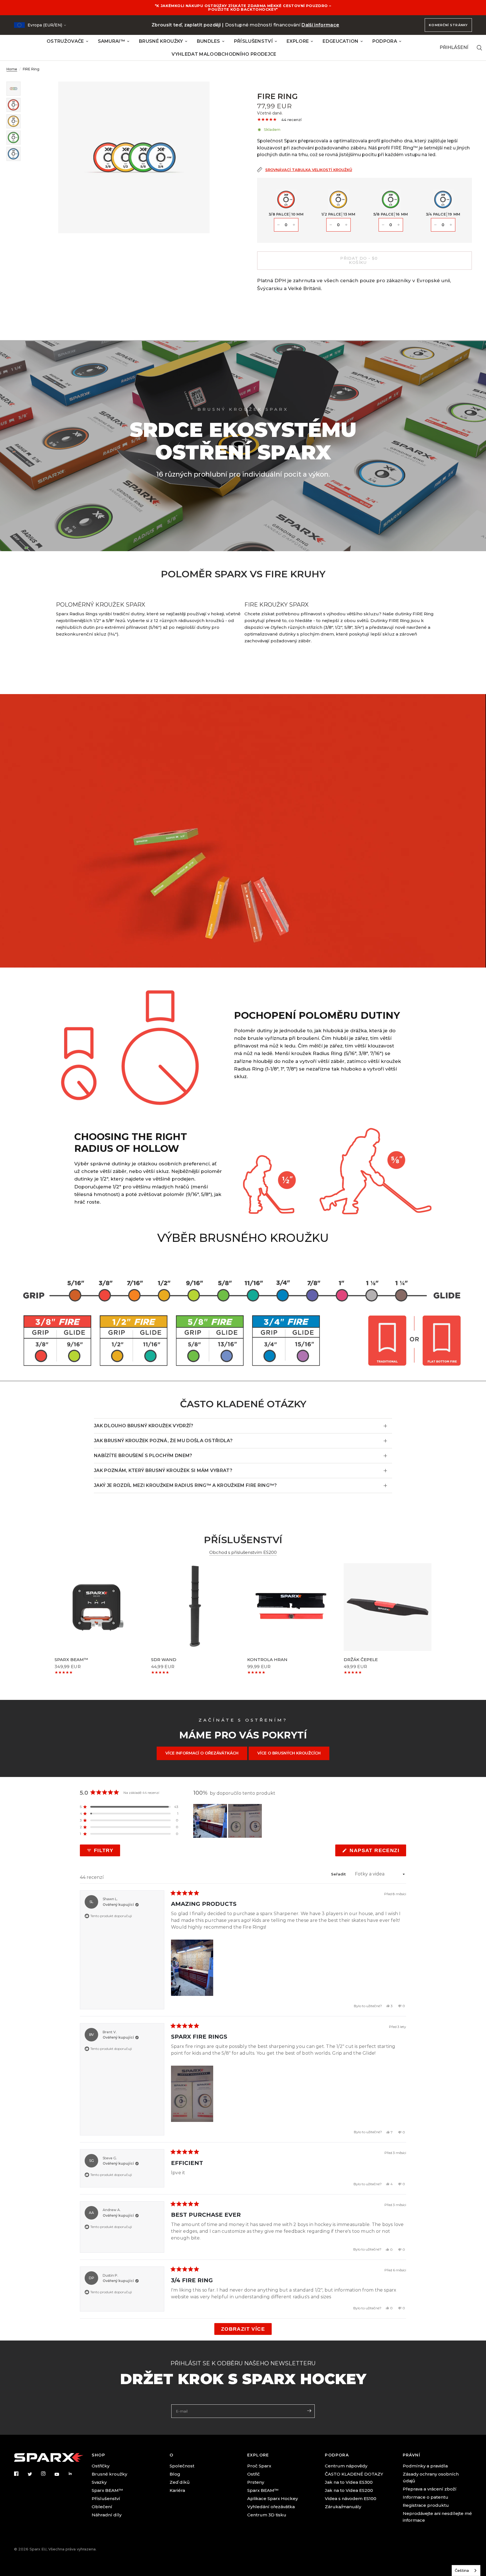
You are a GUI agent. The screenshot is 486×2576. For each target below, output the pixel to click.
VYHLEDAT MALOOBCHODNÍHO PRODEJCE (224, 54)
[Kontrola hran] (291, 1607)
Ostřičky (101, 2466)
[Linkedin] (74, 2474)
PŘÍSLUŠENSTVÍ (253, 41)
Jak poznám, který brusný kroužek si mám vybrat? (163, 1470)
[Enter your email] (309, 2411)
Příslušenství (106, 2498)
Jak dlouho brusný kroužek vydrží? (144, 1426)
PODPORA (385, 41)
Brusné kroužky (109, 2474)
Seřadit (339, 1874)
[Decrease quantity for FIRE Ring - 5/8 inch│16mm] (383, 225)
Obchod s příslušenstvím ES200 (243, 1552)
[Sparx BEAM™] (99, 1607)
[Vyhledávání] (479, 48)
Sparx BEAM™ (71, 1660)
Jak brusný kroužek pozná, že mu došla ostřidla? (163, 1441)
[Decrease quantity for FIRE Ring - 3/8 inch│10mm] (278, 225)
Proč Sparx (259, 2466)
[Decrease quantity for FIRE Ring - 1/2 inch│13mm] (331, 225)
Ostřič (254, 2474)
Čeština (462, 2570)
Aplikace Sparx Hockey (273, 2498)
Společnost (182, 2466)
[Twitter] (34, 2474)
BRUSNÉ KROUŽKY (161, 41)
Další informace (320, 25)
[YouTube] (61, 2474)
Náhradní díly (107, 2515)
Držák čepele (361, 1660)
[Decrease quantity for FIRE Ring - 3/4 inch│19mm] (435, 225)
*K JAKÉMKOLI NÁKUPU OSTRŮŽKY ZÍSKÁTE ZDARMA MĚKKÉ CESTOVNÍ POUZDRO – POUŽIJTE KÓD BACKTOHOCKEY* (243, 7)
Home (12, 69)
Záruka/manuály (343, 2507)
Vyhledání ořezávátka (271, 2507)
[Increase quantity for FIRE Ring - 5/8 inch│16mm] (399, 225)
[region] (228, 1821)
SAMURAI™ (112, 41)
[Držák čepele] (388, 1607)
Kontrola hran (267, 1660)
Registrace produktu (426, 2505)
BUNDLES (209, 41)
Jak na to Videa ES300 (349, 2482)
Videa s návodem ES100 (351, 2498)
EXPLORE (298, 41)
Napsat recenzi (376, 1852)
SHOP (98, 2455)
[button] (129, 1807)
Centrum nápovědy (346, 2466)
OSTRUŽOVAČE (65, 41)
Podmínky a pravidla (425, 2466)
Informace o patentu (426, 2497)
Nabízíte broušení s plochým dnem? (143, 1456)
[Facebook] (20, 2474)
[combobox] (466, 2571)
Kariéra (177, 2490)
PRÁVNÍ (411, 2455)
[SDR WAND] (195, 1607)
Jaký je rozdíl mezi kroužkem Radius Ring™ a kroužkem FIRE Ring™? (185, 1485)
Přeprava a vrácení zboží (430, 2489)
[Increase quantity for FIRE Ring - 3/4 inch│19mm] (451, 225)
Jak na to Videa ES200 (349, 2490)
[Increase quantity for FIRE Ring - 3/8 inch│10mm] (294, 225)
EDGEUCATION (341, 41)
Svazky (99, 2482)
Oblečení (102, 2507)
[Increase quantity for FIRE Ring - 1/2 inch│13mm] (346, 225)
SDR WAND (164, 1660)
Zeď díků (180, 2482)
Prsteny (256, 2482)
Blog (175, 2474)
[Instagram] (47, 2474)
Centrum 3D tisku (267, 2515)
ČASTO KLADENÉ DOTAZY (354, 2474)
